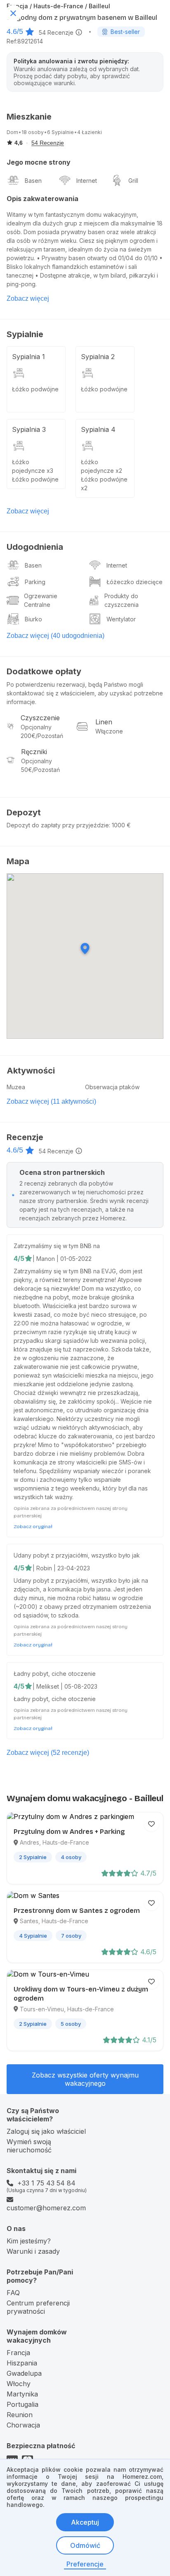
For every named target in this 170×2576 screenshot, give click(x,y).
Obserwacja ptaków (112, 1087)
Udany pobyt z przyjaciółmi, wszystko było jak (77, 1555)
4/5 (19, 1258)
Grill (133, 181)
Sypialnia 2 (98, 357)
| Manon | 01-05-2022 (62, 1259)
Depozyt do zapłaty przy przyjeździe (58, 825)
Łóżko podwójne (35, 389)
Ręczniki (34, 752)
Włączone (109, 731)
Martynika (22, 2394)
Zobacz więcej (28, 298)
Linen (104, 722)
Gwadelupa (24, 2373)
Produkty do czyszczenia (122, 600)
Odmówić (85, 2545)
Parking (35, 582)
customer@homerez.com (46, 2208)
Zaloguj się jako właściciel (46, 2131)
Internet (87, 181)
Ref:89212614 (25, 41)
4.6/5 (15, 31)
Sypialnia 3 (29, 429)
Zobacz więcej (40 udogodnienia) (55, 636)
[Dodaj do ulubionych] (151, 1824)
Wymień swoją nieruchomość (29, 2146)
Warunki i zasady (33, 2251)
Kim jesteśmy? (29, 2241)
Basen (33, 181)
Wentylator (121, 619)
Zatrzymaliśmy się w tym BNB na (57, 1246)
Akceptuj (85, 2522)
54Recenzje (56, 32)
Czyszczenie (40, 718)
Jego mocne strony (39, 162)
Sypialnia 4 (98, 429)
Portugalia (22, 2404)
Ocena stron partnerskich (62, 1172)
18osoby (33, 132)
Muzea (16, 1087)
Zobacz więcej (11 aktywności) (51, 1101)
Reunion (20, 2415)
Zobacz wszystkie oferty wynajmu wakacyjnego (85, 2079)
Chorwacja (23, 2425)
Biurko (33, 619)
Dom (12, 132)
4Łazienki (90, 132)
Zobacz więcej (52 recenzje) (48, 1753)
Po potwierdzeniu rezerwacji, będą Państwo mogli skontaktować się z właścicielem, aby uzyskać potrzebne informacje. (85, 693)
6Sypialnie (60, 132)
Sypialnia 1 (28, 357)
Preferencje (85, 2564)
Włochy (19, 2384)
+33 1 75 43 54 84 (46, 2183)
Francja (18, 2353)
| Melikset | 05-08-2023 (65, 1686)
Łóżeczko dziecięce (135, 582)
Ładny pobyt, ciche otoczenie (55, 1674)
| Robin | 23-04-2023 (61, 1568)
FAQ (13, 2293)
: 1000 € (120, 825)
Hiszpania (22, 2363)
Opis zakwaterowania (42, 199)
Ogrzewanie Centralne (41, 600)
